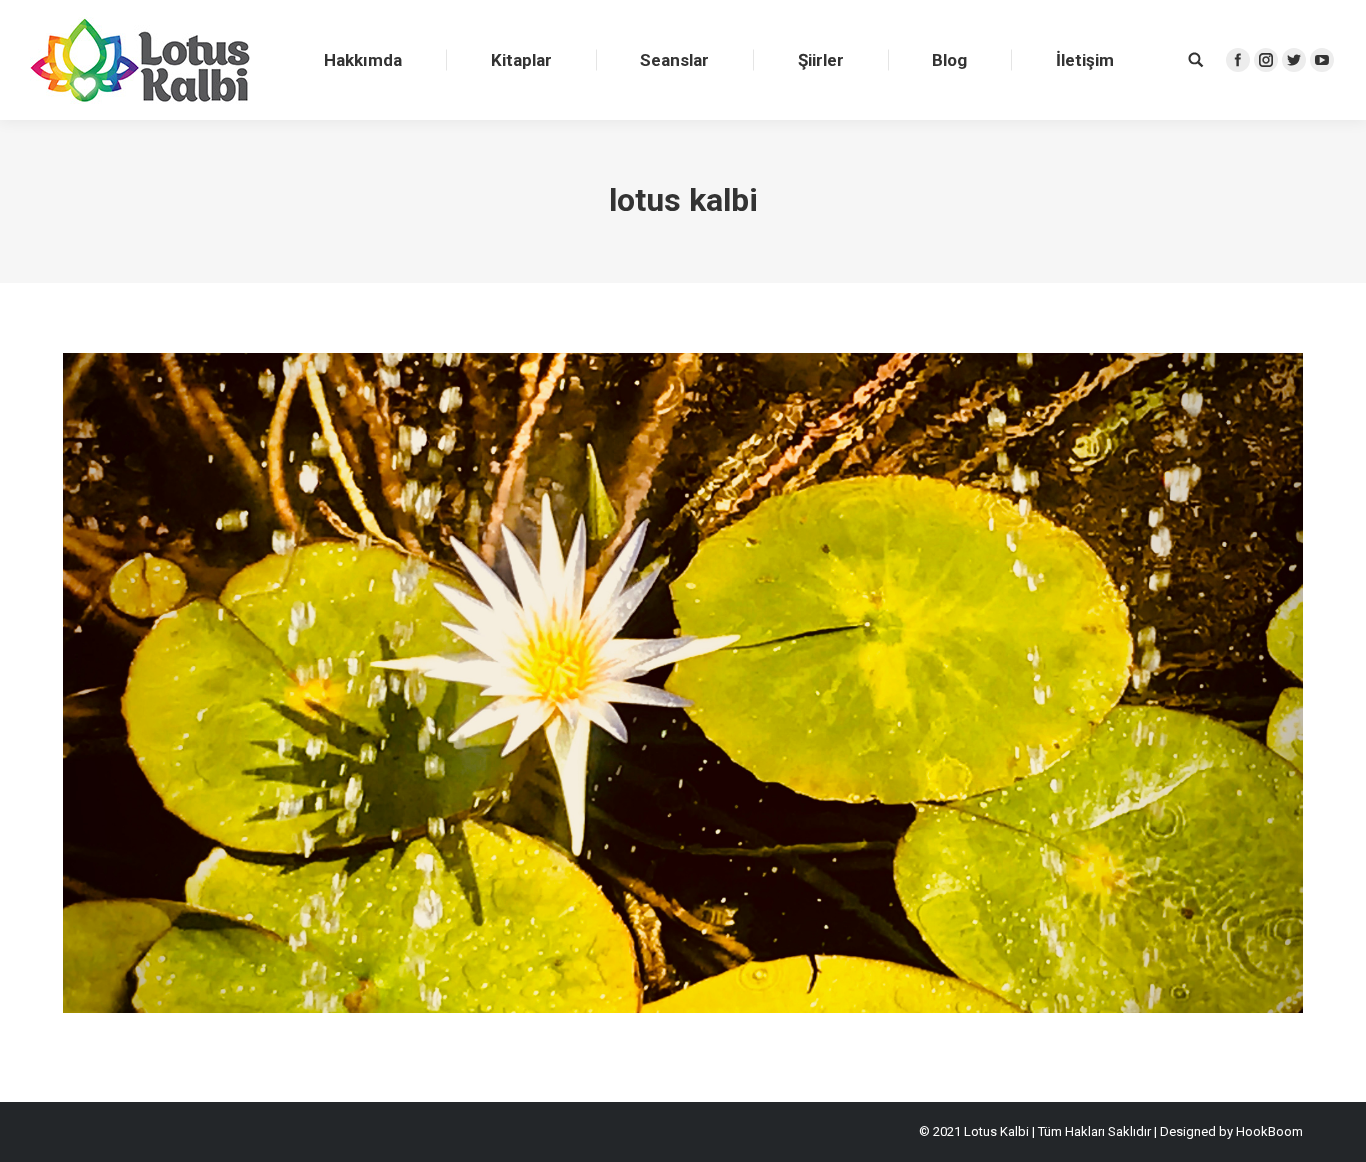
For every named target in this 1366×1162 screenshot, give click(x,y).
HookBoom (1269, 1131)
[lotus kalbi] (683, 683)
